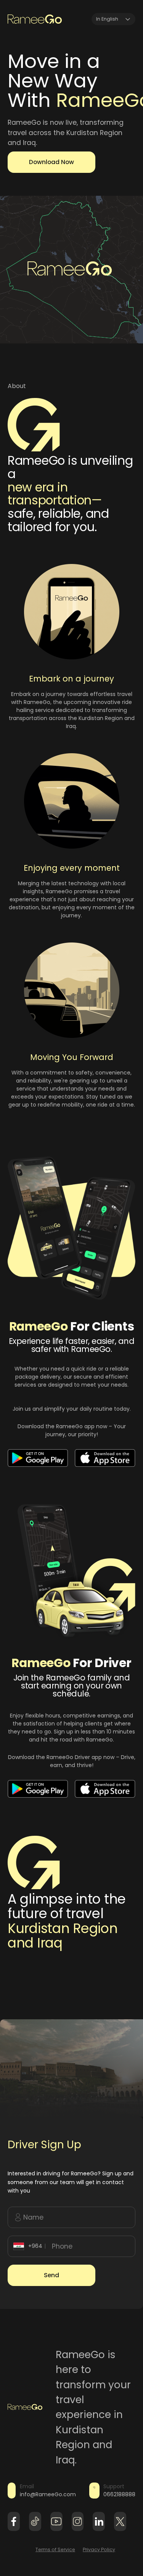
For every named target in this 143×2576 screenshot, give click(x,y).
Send (51, 2275)
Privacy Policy (99, 2549)
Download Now (51, 162)
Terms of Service (55, 2549)
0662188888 (119, 2494)
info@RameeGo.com (48, 2494)
